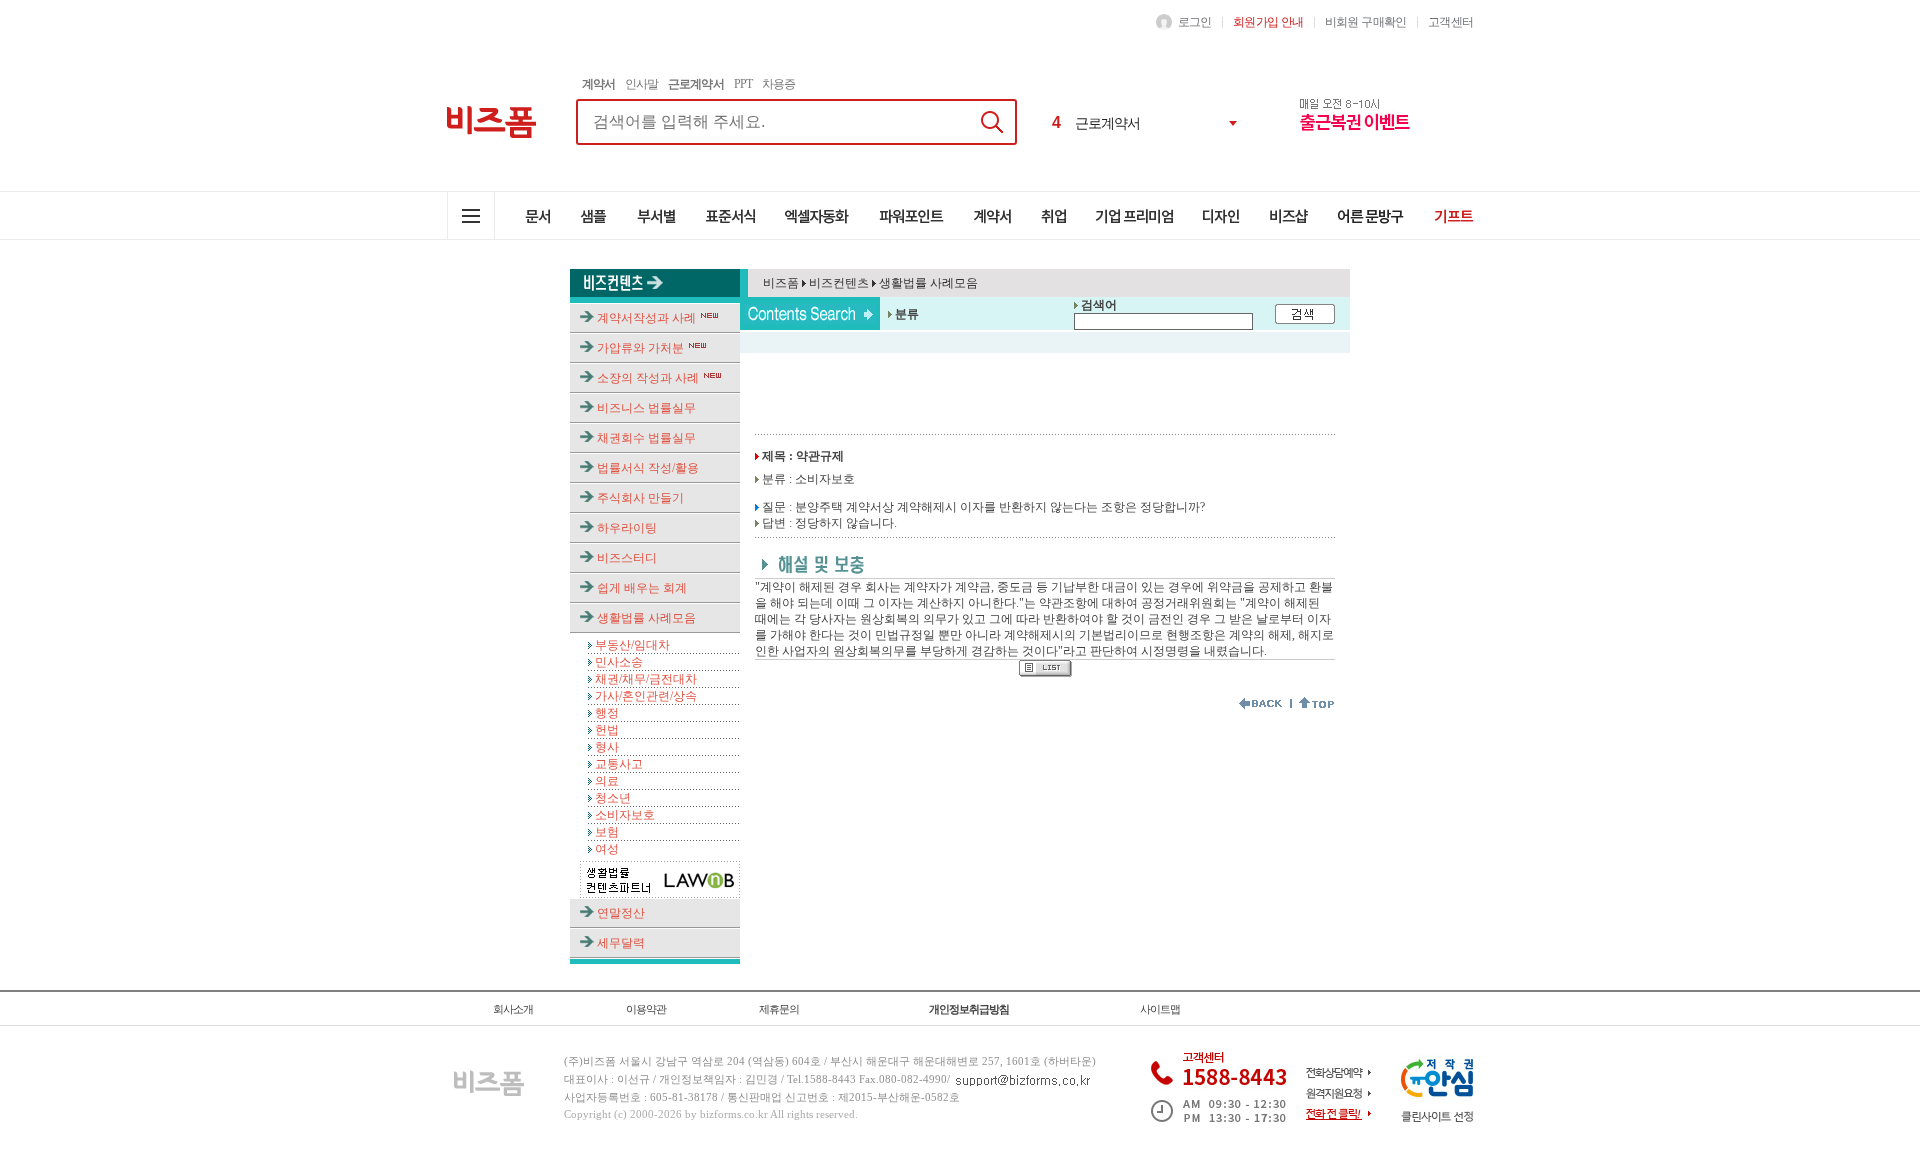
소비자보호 (625, 815)
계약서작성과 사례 (646, 318)
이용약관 (646, 1009)
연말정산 (621, 913)
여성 (607, 849)
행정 (607, 713)
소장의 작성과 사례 (648, 378)
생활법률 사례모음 (646, 618)
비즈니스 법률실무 (646, 408)
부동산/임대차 (632, 645)
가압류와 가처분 (640, 348)
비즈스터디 (627, 558)
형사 (607, 747)
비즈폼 (781, 283)
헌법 (607, 730)
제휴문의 (779, 1009)
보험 (607, 832)
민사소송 (619, 662)
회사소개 (513, 1009)
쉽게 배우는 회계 (642, 588)
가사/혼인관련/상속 (646, 696)
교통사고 (619, 764)
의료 (607, 781)
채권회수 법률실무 (646, 438)
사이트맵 (1160, 1009)
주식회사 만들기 (640, 498)
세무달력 (621, 943)
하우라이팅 (627, 528)
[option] (1146, 123)
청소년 (613, 798)
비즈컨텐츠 (837, 283)
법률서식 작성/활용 (648, 468)
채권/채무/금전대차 (646, 679)
